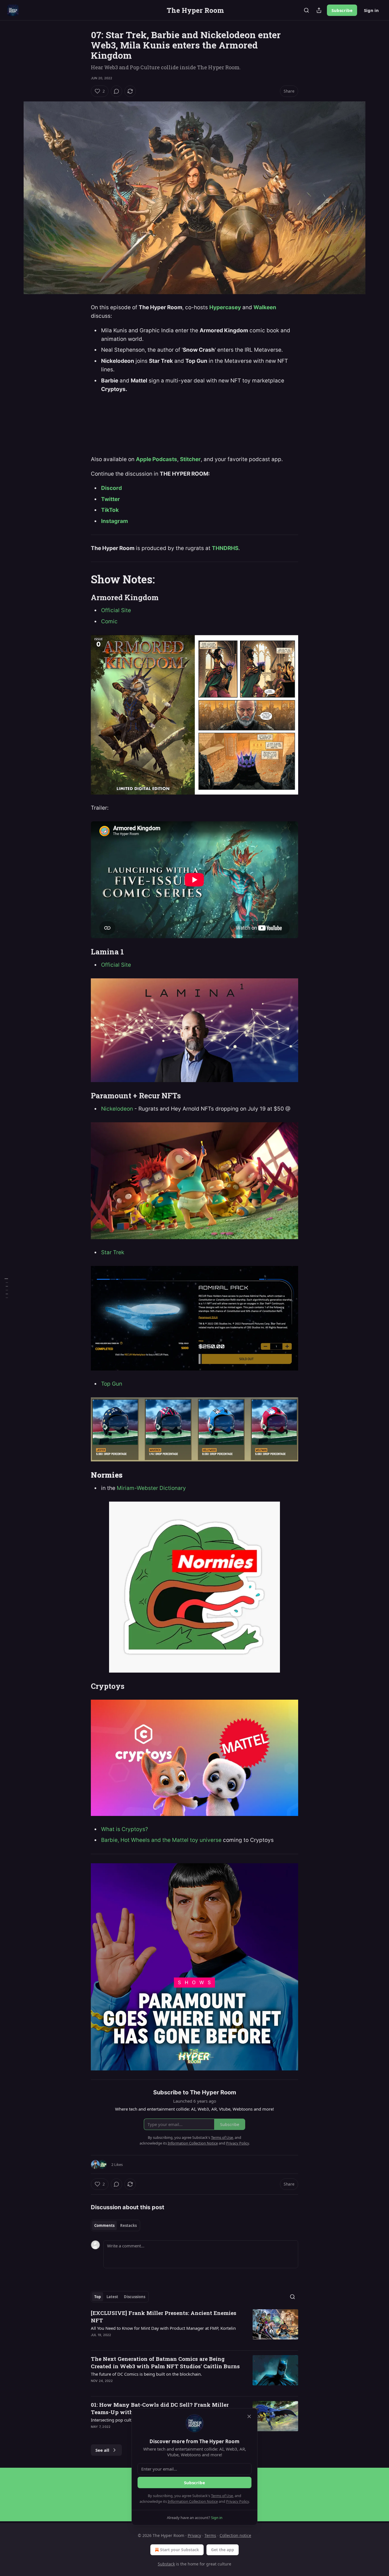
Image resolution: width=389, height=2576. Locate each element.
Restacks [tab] (128, 2225)
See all (102, 2450)
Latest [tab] (112, 2297)
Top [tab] (98, 2297)
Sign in (371, 10)
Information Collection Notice (193, 2501)
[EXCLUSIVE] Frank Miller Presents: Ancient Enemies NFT (164, 2317)
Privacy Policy (238, 2501)
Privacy (194, 2535)
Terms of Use (222, 2496)
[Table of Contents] (6, 1288)
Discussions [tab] (135, 2297)
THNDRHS (225, 548)
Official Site (116, 610)
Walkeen (265, 307)
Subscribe (342, 10)
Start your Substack (180, 2550)
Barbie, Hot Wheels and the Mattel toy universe (161, 1840)
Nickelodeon (117, 1109)
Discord (111, 488)
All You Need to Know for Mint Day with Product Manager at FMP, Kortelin (163, 2328)
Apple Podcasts (156, 459)
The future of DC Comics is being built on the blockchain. (146, 2374)
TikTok (110, 510)
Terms (210, 2535)
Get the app (223, 2550)
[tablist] (115, 2225)
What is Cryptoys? (125, 1829)
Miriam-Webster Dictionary (151, 1488)
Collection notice (235, 2535)
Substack (166, 2564)
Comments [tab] (104, 2225)
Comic (109, 621)
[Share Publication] (319, 10)
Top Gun (112, 1384)
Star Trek (113, 1252)
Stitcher (190, 459)
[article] (195, 2327)
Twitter (110, 499)
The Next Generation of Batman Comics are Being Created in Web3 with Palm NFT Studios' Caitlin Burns (165, 2362)
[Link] (83, 579)
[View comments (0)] (116, 91)
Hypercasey (225, 307)
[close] (249, 2416)
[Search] (306, 10)
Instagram (114, 521)
